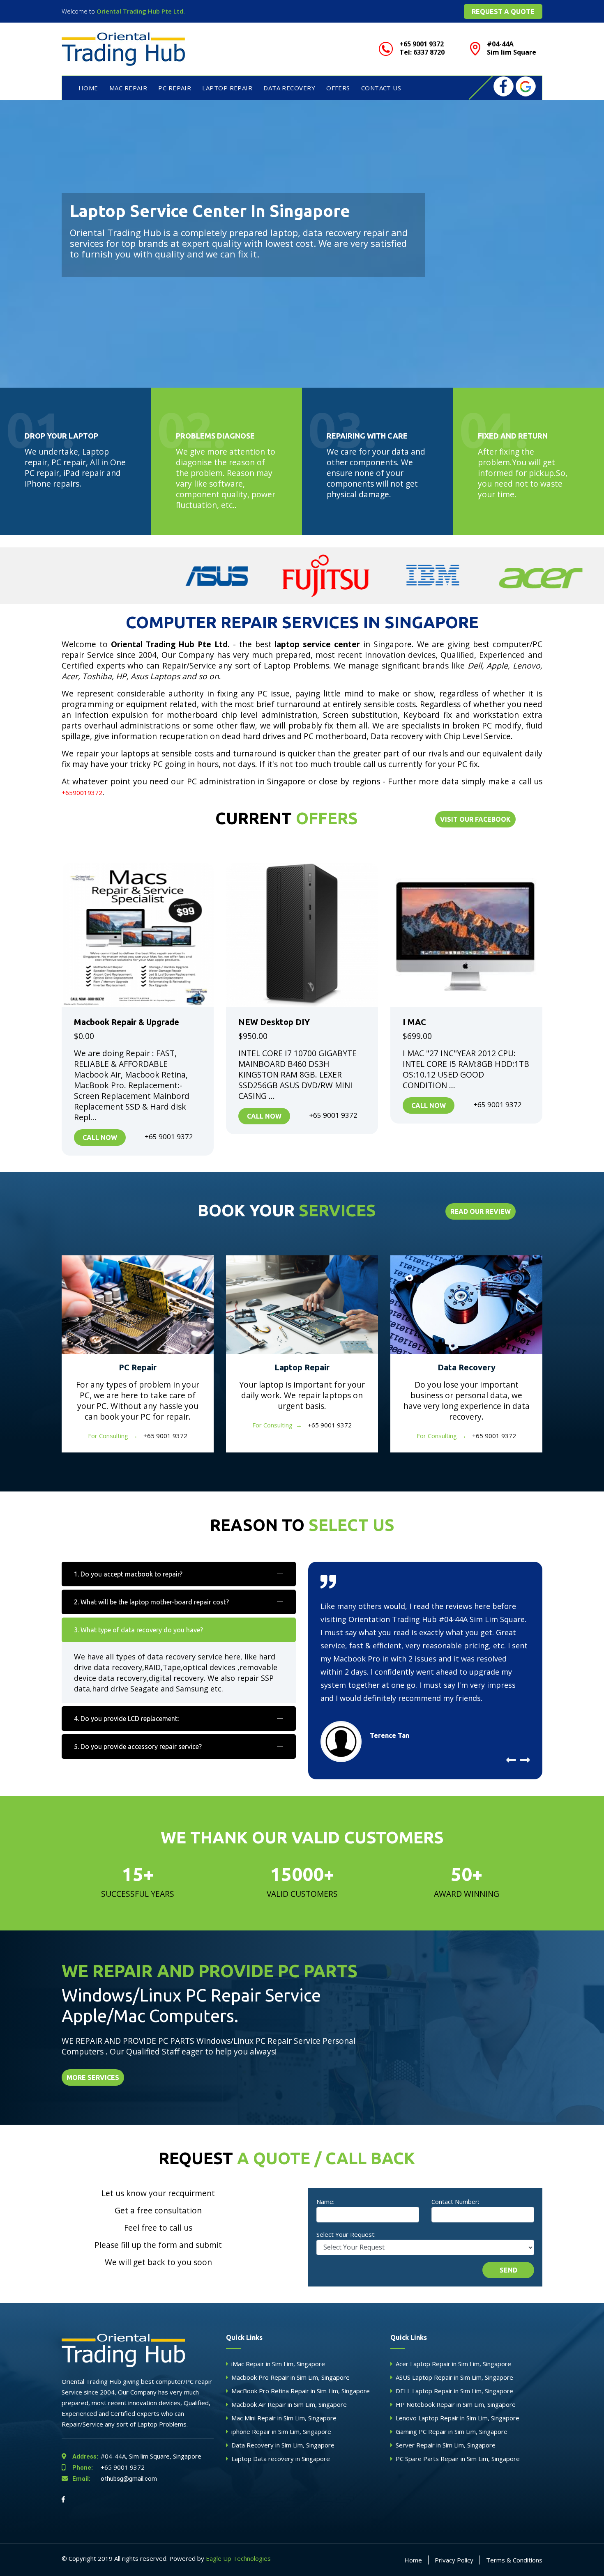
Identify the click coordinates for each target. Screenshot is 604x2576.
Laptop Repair (302, 1367)
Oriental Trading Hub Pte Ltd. (141, 11)
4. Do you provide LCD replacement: (126, 1719)
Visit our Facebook (475, 819)
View (138, 935)
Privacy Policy (454, 2560)
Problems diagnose (215, 436)
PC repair (175, 88)
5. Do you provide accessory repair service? (138, 1746)
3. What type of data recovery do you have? (138, 1630)
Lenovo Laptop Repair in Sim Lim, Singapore (458, 2418)
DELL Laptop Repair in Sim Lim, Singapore (454, 2391)
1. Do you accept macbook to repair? (128, 1574)
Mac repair (128, 88)
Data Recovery (289, 88)
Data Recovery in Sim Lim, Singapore (283, 2445)
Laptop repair (227, 88)
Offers (338, 88)
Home (88, 88)
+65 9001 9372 (108, 2467)
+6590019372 (82, 793)
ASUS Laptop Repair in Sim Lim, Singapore (454, 2377)
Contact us (381, 88)
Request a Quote (503, 11)
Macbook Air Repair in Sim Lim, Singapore (289, 2404)
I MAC (414, 1022)
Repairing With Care (367, 436)
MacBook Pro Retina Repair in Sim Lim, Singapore (301, 2391)
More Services (93, 2077)
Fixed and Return (513, 436)
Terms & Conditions (514, 2560)
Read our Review (481, 1211)
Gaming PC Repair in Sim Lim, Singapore (452, 2431)
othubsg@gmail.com (115, 2479)
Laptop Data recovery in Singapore (281, 2459)
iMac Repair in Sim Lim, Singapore (278, 2364)
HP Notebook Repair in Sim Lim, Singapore (456, 2404)
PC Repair (138, 1367)
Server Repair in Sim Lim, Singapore (446, 2445)
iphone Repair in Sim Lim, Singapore (281, 2431)
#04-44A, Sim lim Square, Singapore (137, 2456)
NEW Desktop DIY (274, 1022)
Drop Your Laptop (61, 436)
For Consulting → (113, 1436)
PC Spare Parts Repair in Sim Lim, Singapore (458, 2459)
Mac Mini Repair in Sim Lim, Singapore (284, 2418)
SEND (508, 2270)
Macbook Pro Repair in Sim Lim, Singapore (290, 2377)
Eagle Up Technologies (238, 2558)
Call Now (100, 1137)
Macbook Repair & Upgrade (127, 1022)
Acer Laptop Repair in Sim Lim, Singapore (453, 2364)
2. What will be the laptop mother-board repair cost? (151, 1602)
